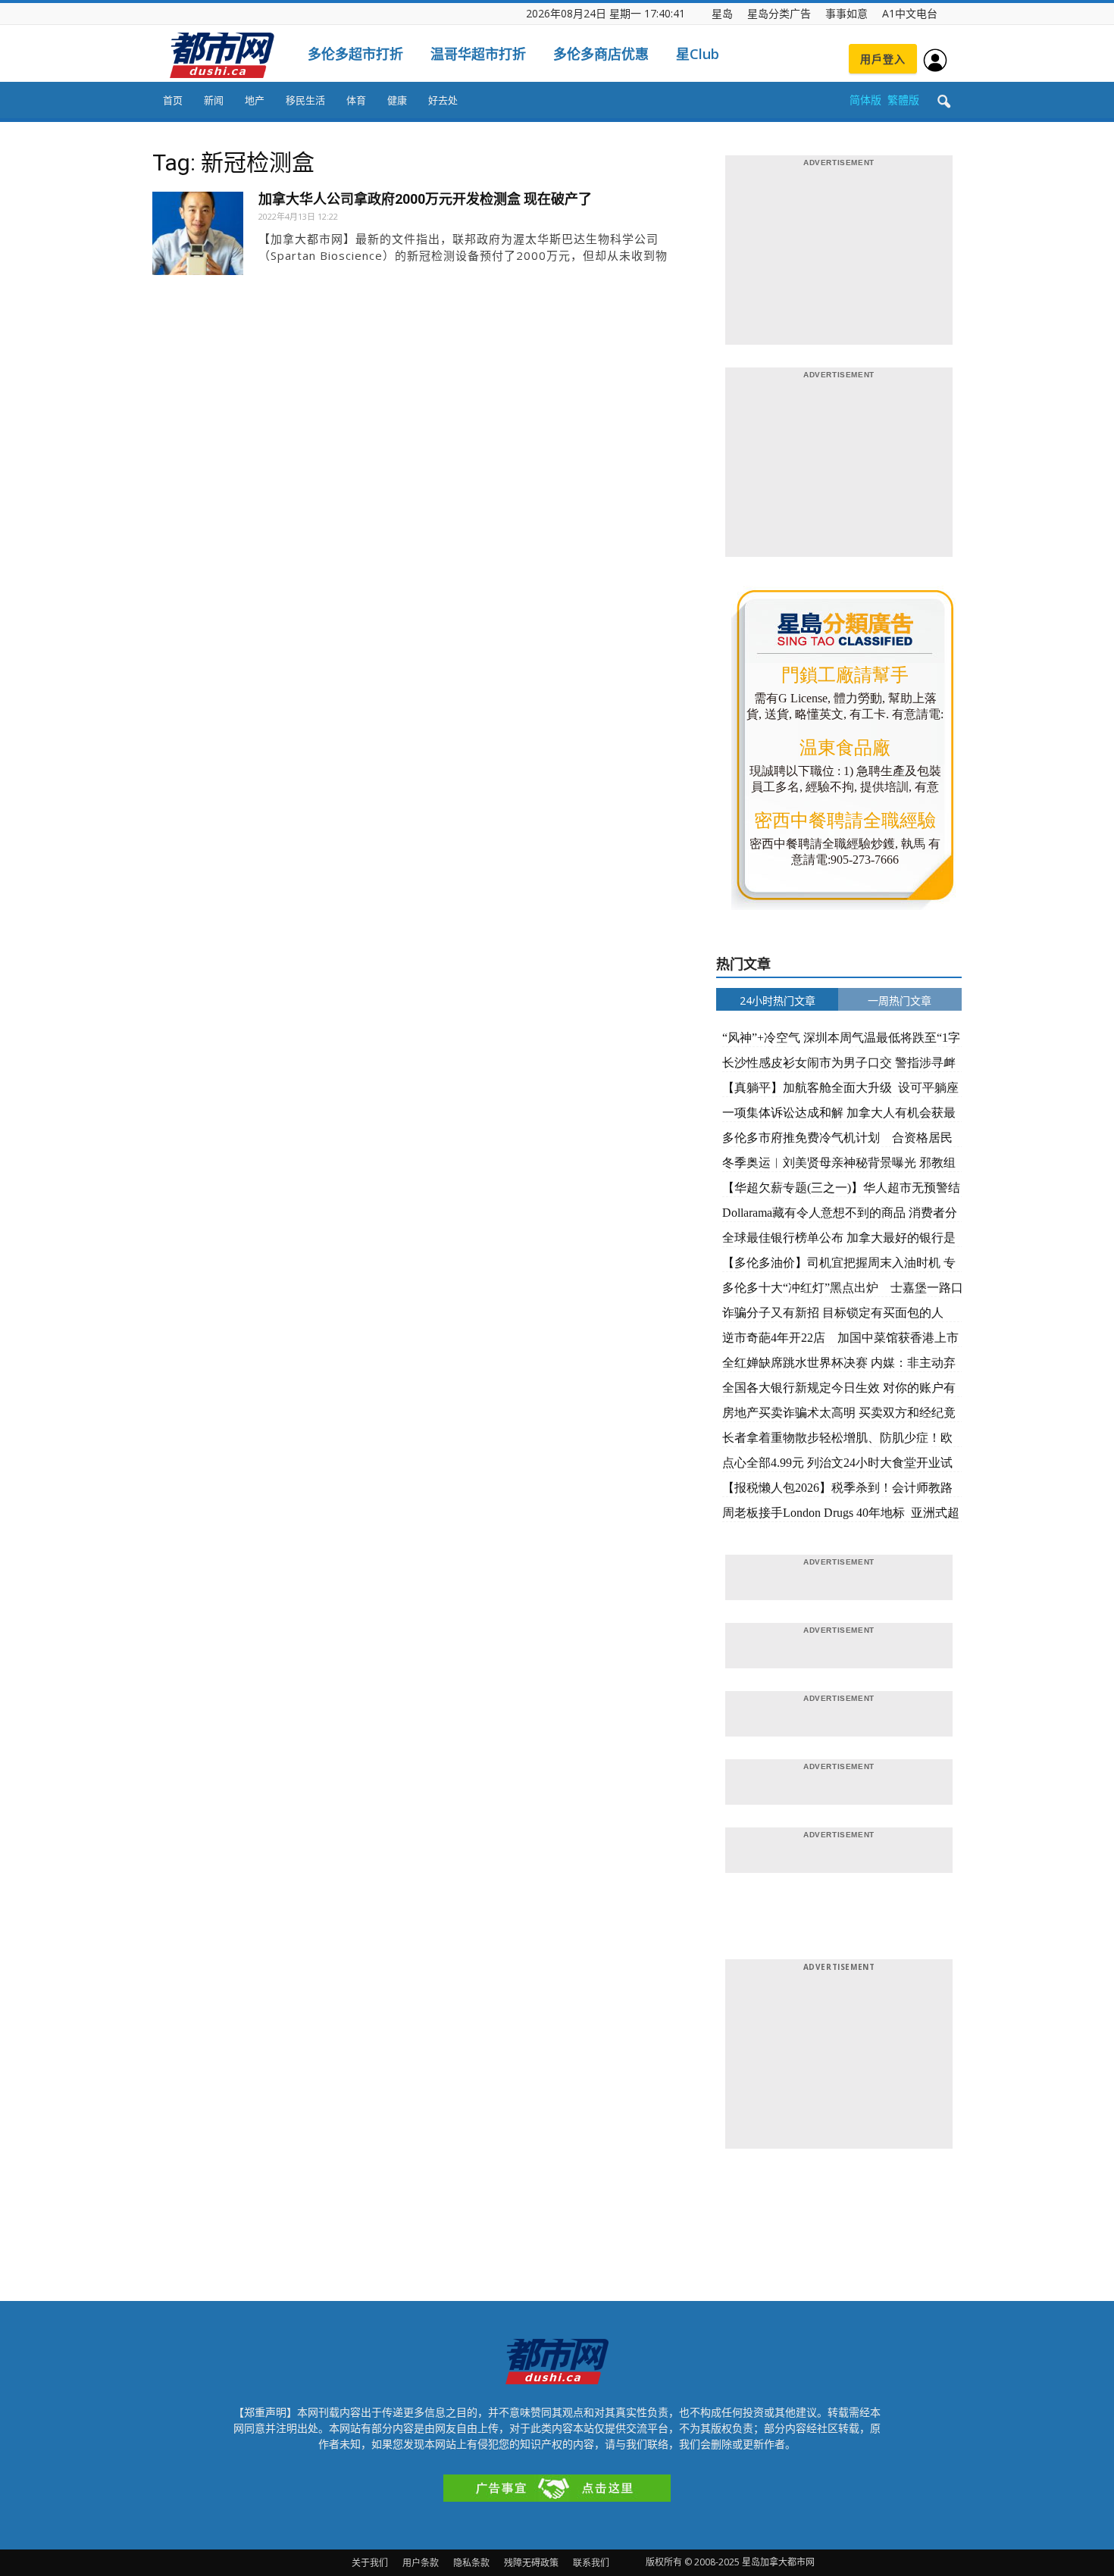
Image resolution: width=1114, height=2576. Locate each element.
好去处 (443, 100)
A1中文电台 (910, 13)
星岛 (722, 13)
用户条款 (421, 2563)
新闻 (214, 100)
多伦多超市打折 (355, 54)
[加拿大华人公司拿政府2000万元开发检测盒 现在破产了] (198, 237)
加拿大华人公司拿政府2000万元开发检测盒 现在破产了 (425, 199)
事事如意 (846, 13)
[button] (943, 102)
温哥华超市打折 (478, 54)
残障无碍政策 (531, 2563)
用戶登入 (883, 59)
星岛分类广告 (779, 13)
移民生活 (305, 100)
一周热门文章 (900, 1000)
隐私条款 (471, 2563)
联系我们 (591, 2563)
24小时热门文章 (778, 1000)
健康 (397, 100)
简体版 (865, 100)
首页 (173, 100)
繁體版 (903, 100)
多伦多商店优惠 (601, 54)
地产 (255, 100)
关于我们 (370, 2563)
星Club (698, 54)
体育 (356, 100)
